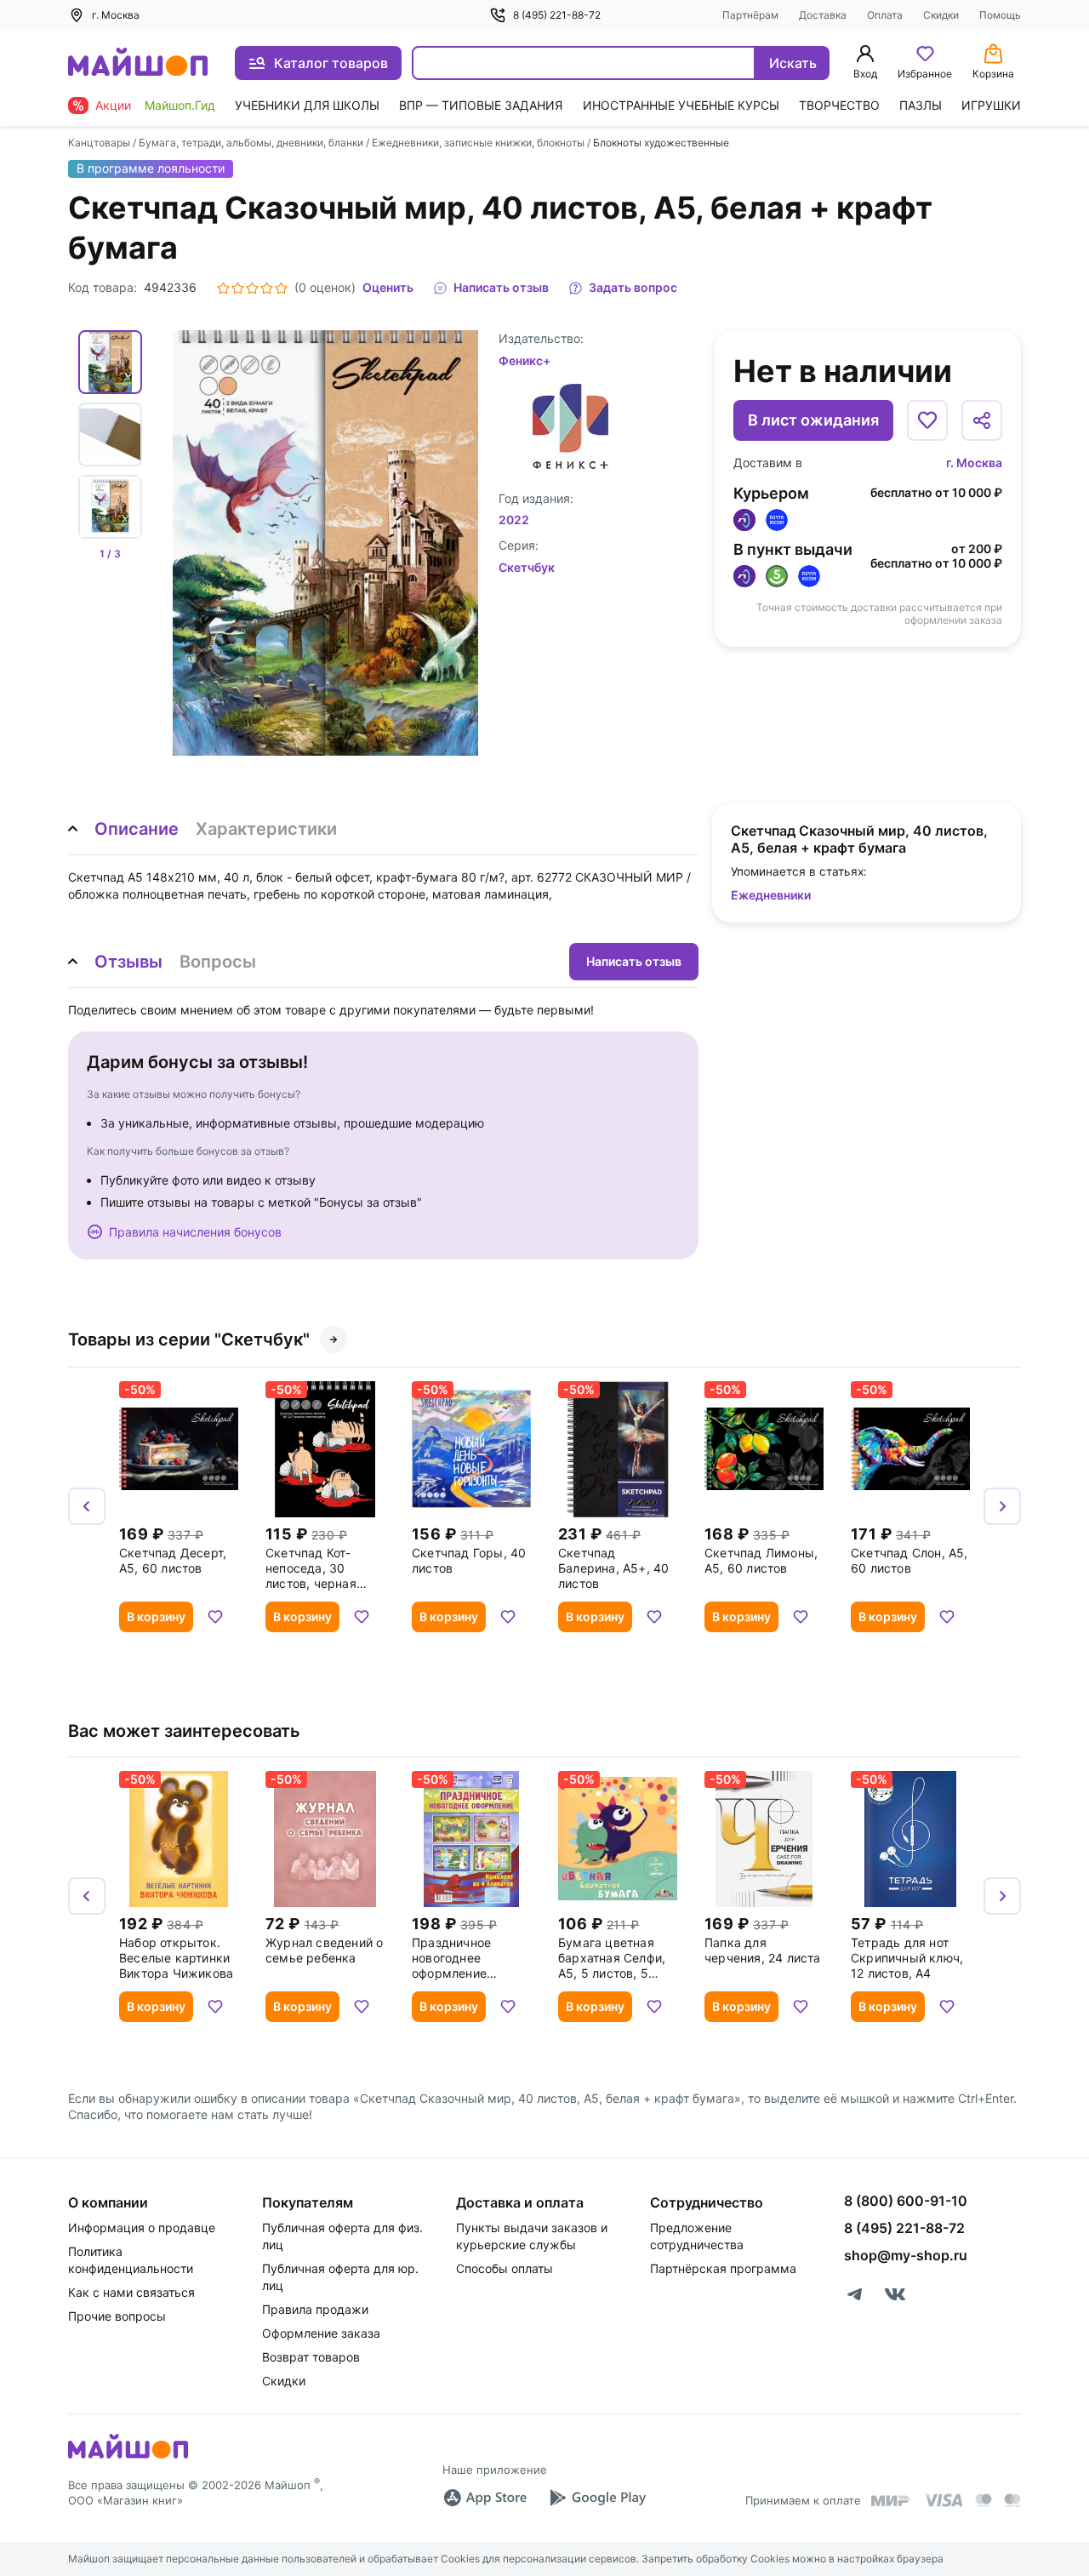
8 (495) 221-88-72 (557, 15)
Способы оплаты (505, 2268)
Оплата (885, 15)
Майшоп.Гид (180, 105)
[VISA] (943, 2500)
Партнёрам (750, 15)
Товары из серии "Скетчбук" (189, 1339)
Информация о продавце (142, 2228)
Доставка (823, 15)
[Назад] (87, 1506)
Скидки (941, 15)
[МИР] (891, 2501)
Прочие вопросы (117, 2316)
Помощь (1000, 15)
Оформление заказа (321, 2333)
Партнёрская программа (723, 2268)
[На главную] (138, 63)
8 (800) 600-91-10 (906, 2201)
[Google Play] (597, 2498)
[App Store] (485, 2498)
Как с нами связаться (131, 2292)
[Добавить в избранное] (927, 420)
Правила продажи (315, 2309)
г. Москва (974, 463)
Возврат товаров (311, 2357)
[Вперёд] (1002, 1506)
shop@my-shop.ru (906, 2255)
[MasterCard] (984, 2500)
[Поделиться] (982, 420)
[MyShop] (128, 2457)
